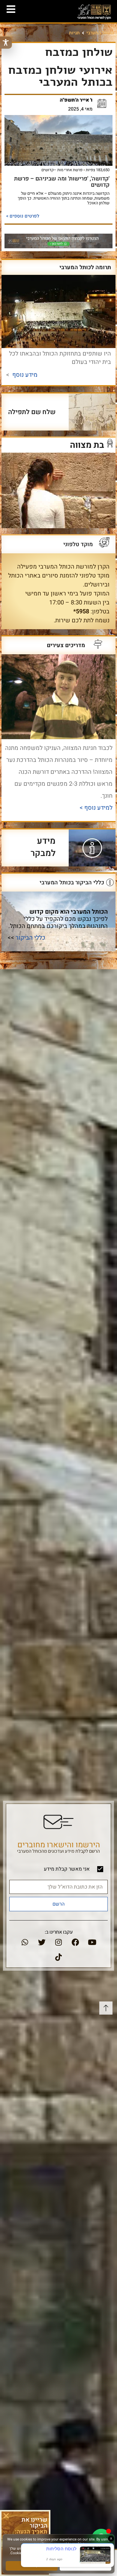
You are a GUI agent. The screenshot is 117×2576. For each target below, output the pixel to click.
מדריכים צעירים (66, 645)
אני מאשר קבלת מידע (67, 1869)
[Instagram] (58, 1942)
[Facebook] (75, 1942)
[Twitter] (42, 1942)
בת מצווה (87, 445)
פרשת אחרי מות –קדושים (62, 170)
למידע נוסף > (95, 808)
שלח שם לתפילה (32, 412)
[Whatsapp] (25, 1942)
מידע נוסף (25, 375)
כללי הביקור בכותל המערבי (72, 883)
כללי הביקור (30, 938)
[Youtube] (92, 1942)
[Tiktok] (58, 1957)
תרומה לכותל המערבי (85, 267)
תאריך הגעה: (31, 2532)
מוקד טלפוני (78, 544)
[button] (6, 2516)
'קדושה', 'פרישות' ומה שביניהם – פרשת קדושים (62, 182)
